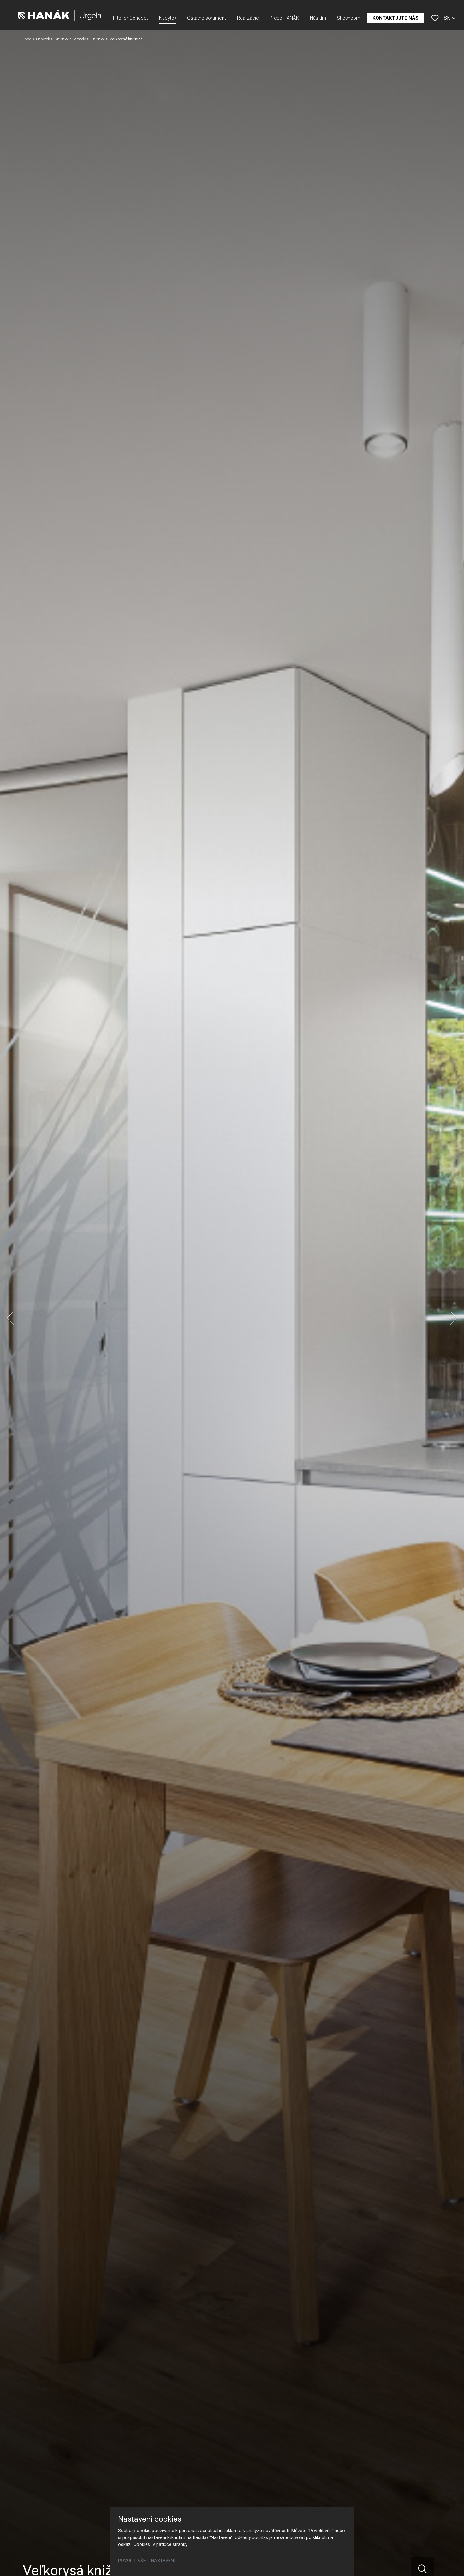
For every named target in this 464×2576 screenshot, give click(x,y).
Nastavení (163, 2561)
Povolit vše (132, 2561)
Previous (10, 1318)
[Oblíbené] (435, 18)
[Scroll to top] (450, 2562)
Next (454, 1318)
